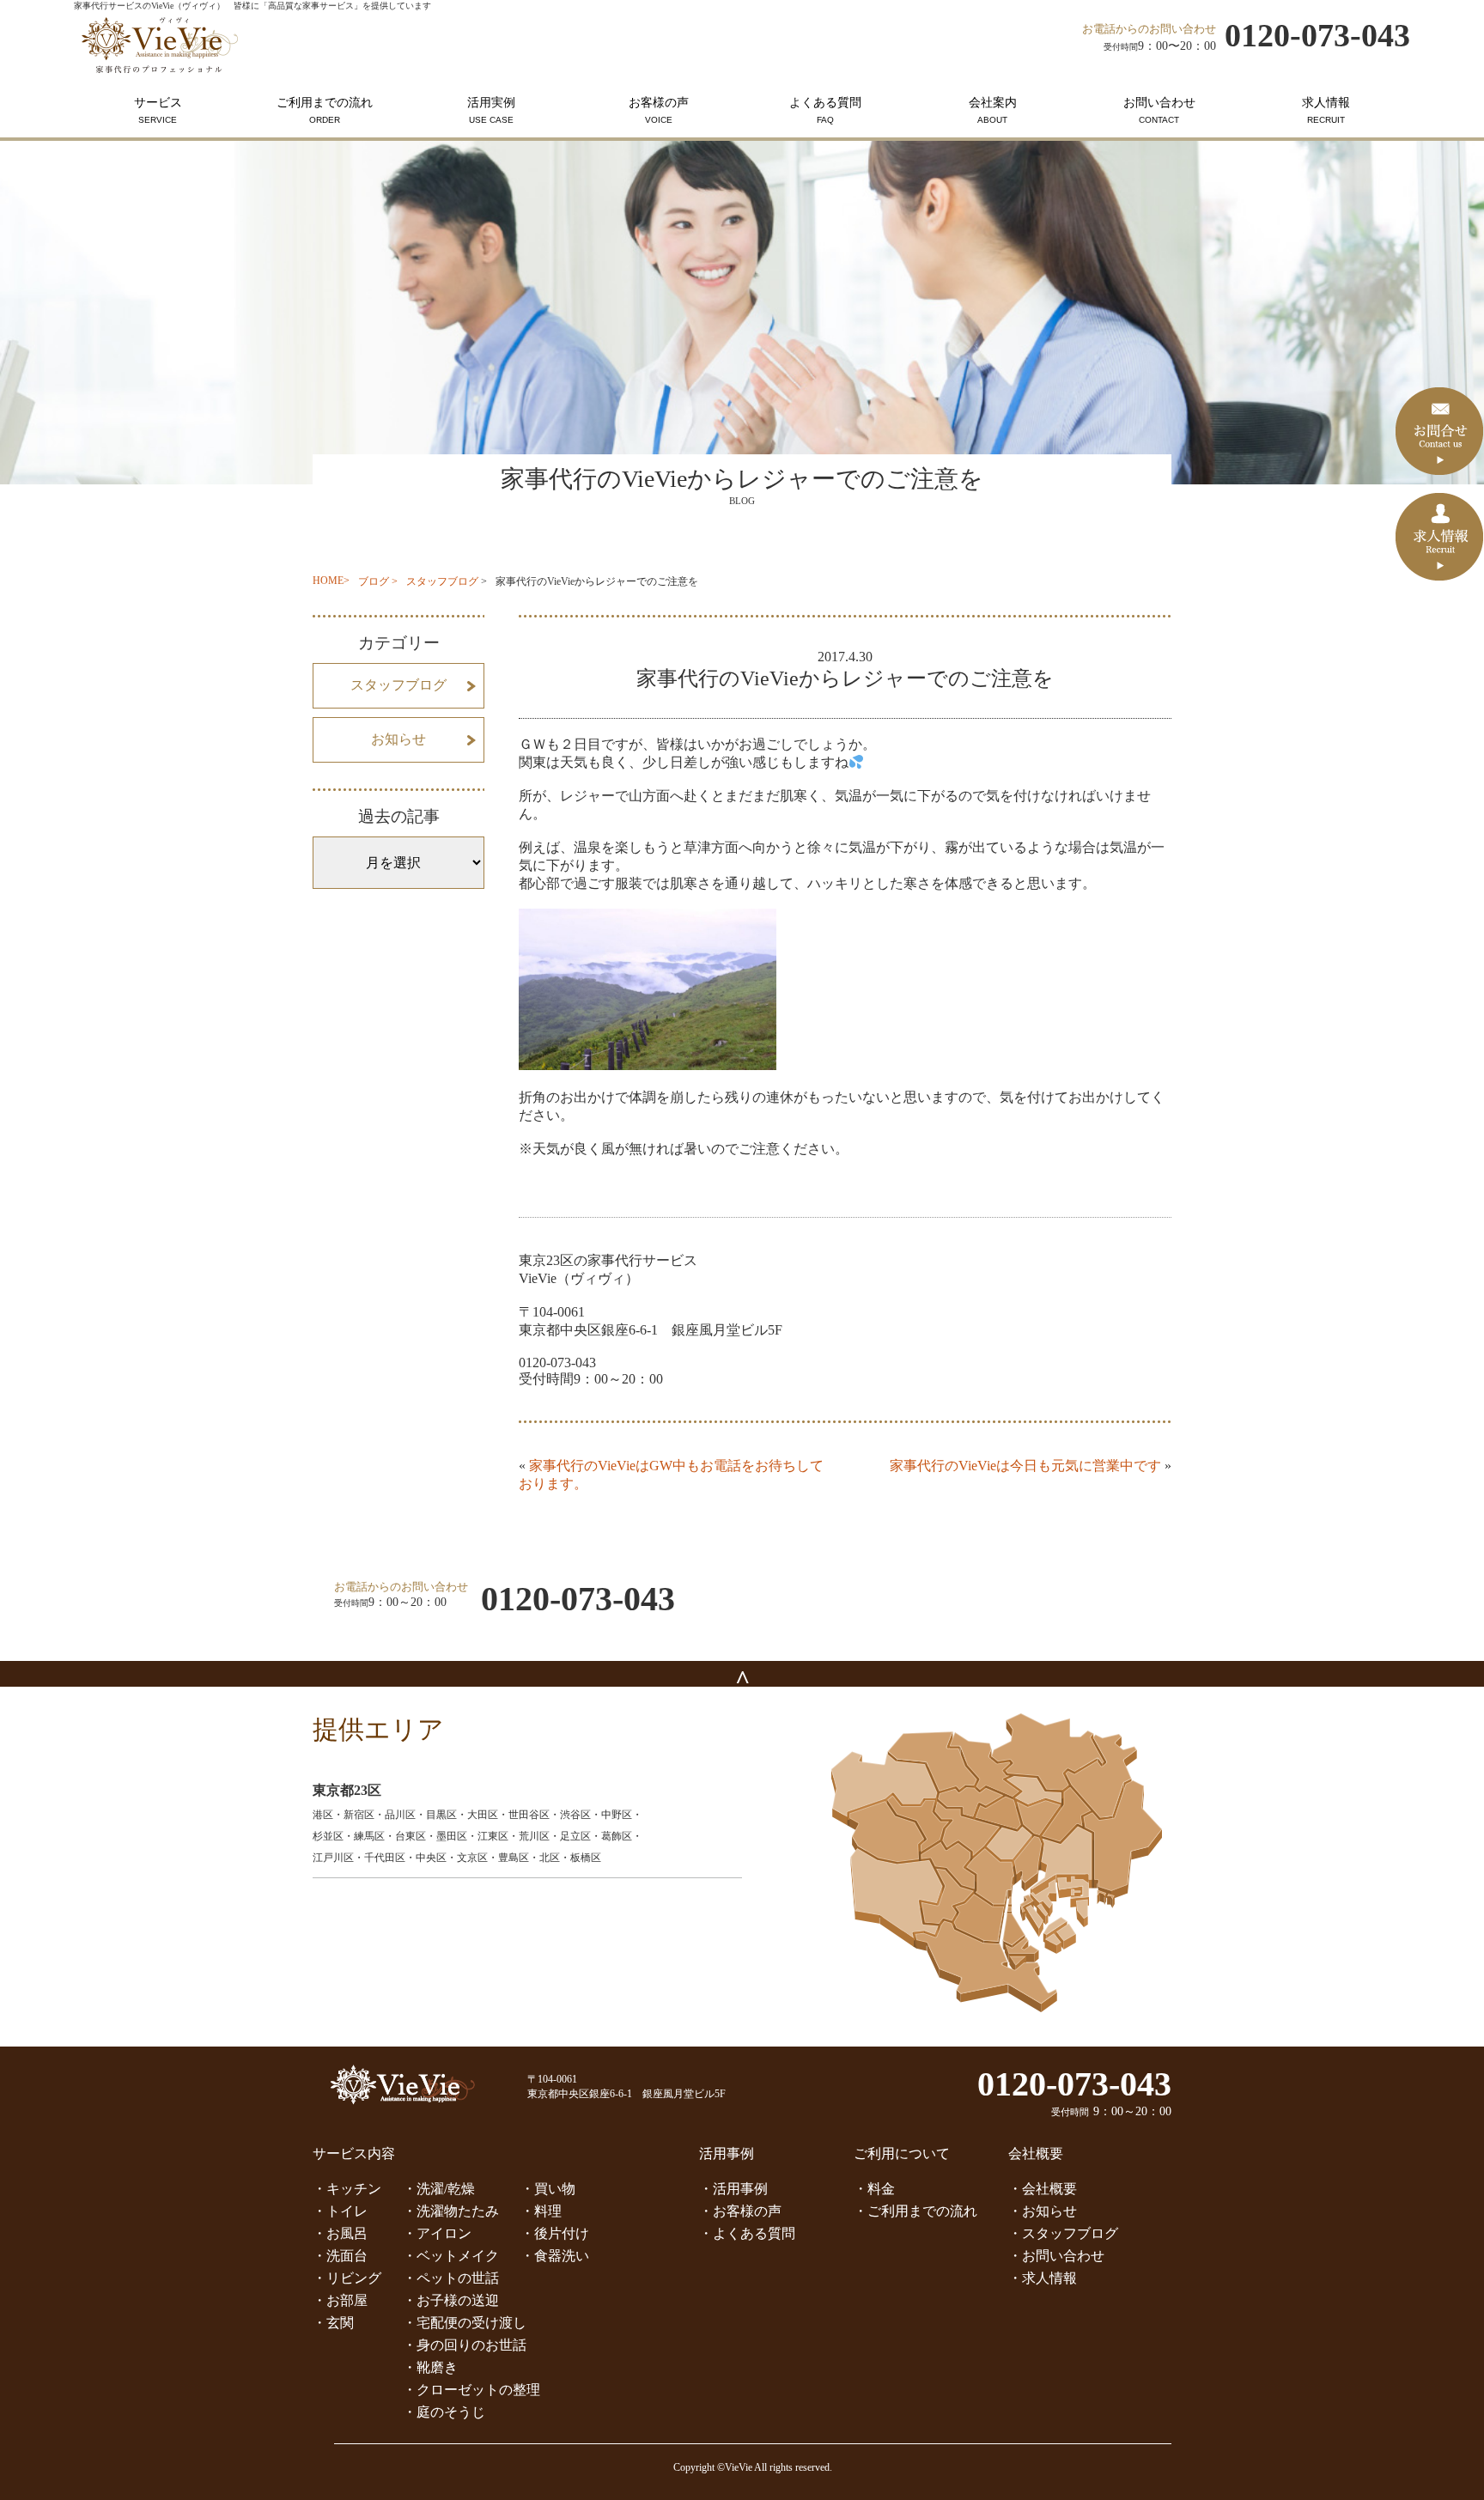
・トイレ (340, 2211)
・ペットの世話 (451, 2278)
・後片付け (555, 2233)
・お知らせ (1043, 2211)
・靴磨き (430, 2367)
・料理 (541, 2211)
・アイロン (437, 2233)
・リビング (347, 2278)
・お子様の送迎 (451, 2300)
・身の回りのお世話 (465, 2345)
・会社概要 (1043, 2189)
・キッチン (347, 2189)
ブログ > (378, 581)
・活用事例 (733, 2189)
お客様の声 (659, 110)
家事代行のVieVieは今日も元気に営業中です (1025, 1466)
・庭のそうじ (444, 2412)
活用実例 (491, 110)
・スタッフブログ (1063, 2233)
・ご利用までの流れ (915, 2211)
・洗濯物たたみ (451, 2211)
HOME (328, 581)
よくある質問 (825, 110)
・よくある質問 (747, 2233)
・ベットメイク (451, 2256)
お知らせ (398, 739)
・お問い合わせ (1056, 2256)
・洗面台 (340, 2256)
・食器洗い (555, 2256)
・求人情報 (1043, 2278)
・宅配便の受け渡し (465, 2323)
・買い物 (548, 2189)
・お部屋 (340, 2300)
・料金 (874, 2189)
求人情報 (1326, 110)
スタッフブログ (442, 581)
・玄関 (333, 2323)
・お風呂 (340, 2233)
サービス (158, 110)
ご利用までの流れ (325, 110)
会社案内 (993, 110)
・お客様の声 (740, 2211)
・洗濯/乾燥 (439, 2189)
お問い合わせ (1159, 110)
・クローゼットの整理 (471, 2390)
